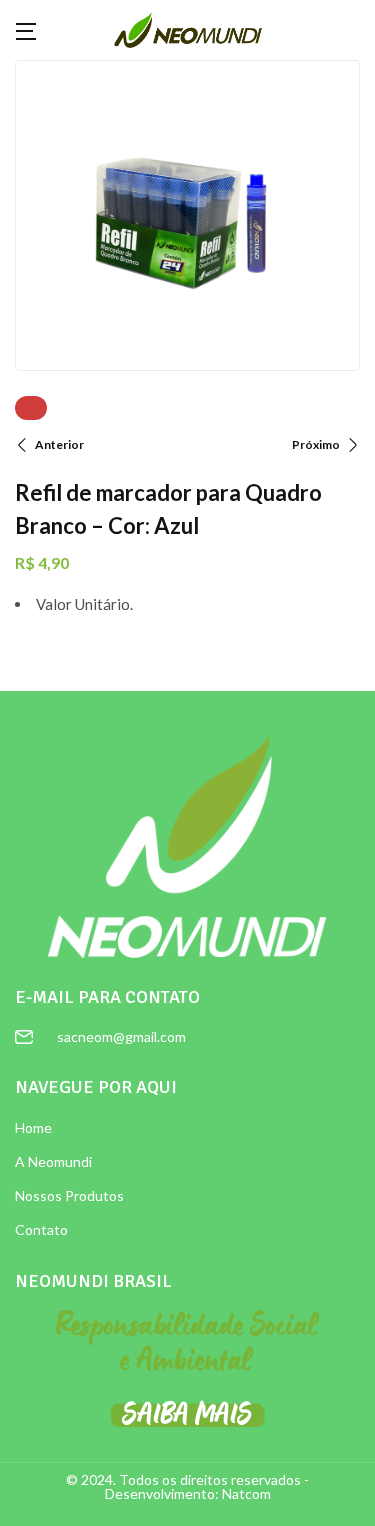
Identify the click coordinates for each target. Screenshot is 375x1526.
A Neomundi (53, 1161)
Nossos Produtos (69, 1195)
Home (33, 1127)
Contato (41, 1229)
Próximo (316, 444)
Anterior (59, 444)
